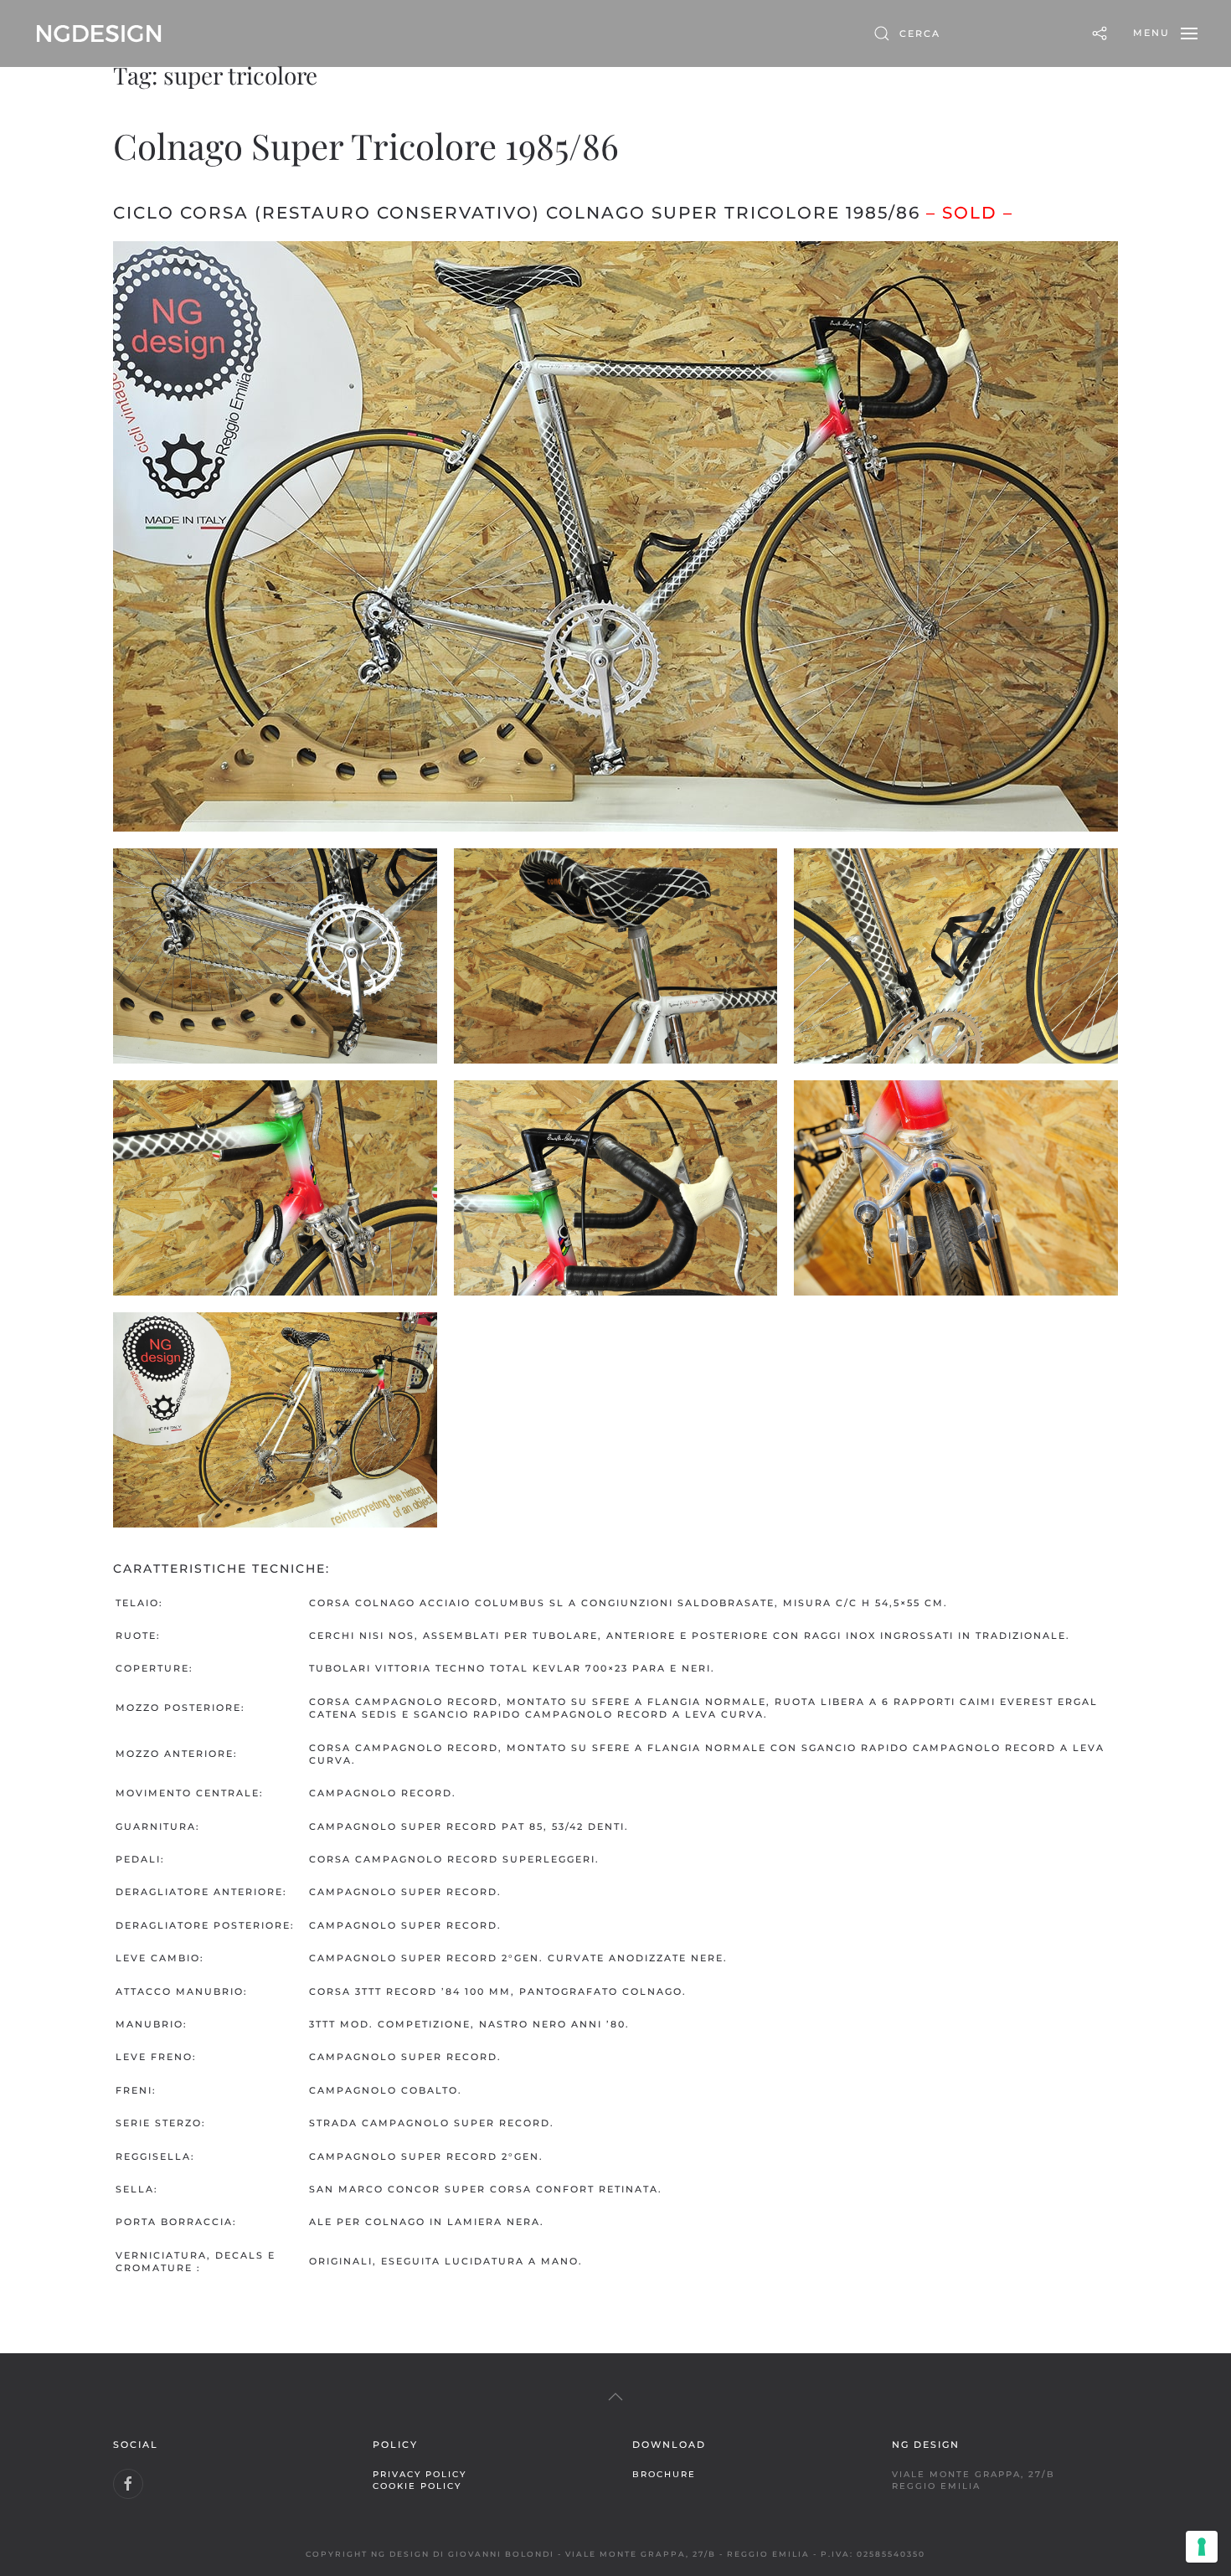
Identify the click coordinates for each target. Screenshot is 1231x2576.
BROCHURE (664, 2474)
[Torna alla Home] (99, 33)
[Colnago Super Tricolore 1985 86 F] (616, 1188)
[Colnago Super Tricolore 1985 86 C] (616, 956)
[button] (1165, 33)
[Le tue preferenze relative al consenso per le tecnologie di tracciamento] (1202, 2547)
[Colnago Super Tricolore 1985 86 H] (275, 1420)
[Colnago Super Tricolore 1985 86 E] (275, 1188)
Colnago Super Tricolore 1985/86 (366, 146)
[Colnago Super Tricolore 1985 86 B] (275, 956)
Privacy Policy (420, 2474)
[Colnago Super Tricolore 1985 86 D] (956, 956)
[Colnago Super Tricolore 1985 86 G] (956, 1188)
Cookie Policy (417, 2486)
